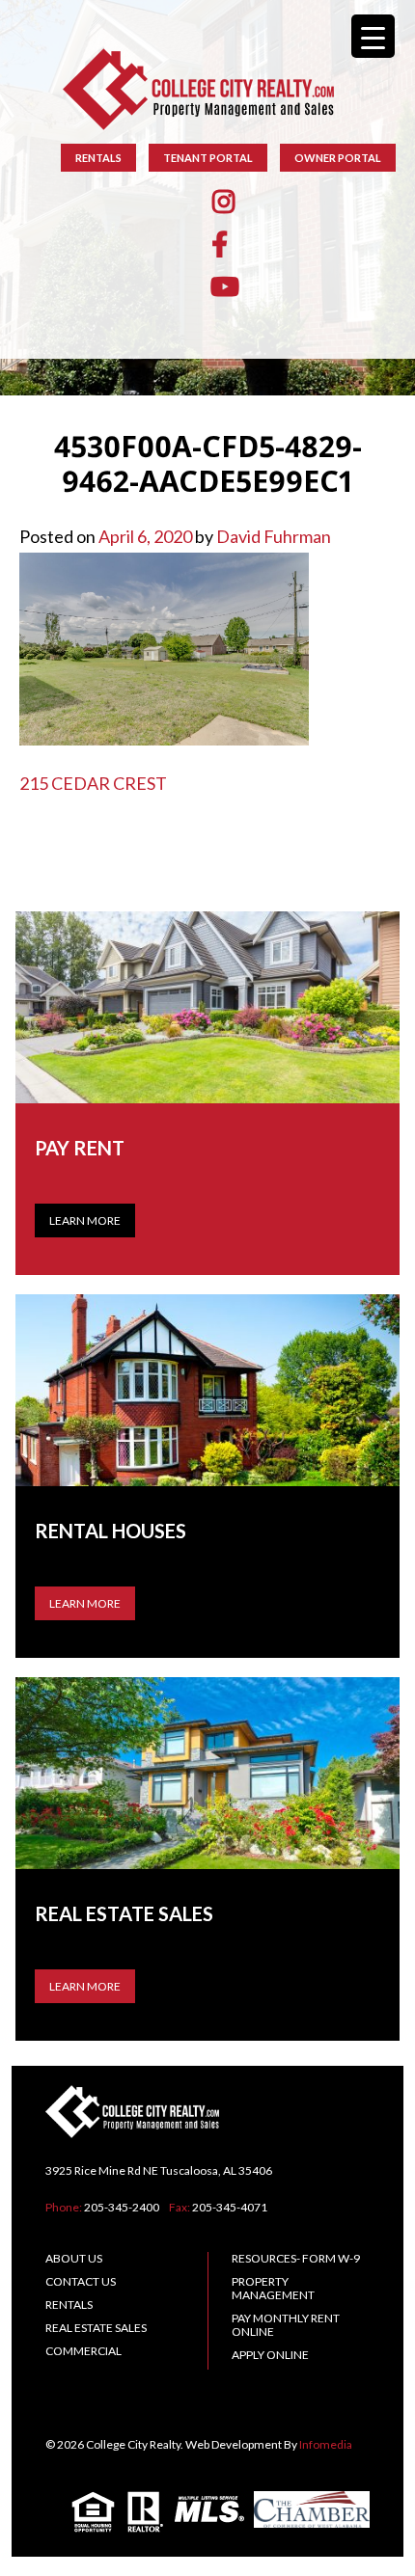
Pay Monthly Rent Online (286, 2325)
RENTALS (98, 158)
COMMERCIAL (83, 2351)
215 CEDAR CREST (93, 783)
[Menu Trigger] (373, 36)
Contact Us (81, 2281)
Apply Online (270, 2355)
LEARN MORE (85, 1603)
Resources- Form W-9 (296, 2258)
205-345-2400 (122, 2207)
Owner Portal (338, 158)
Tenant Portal (208, 158)
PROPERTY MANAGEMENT (273, 2288)
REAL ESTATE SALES (96, 2328)
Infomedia (326, 2444)
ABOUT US (74, 2258)
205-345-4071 (230, 2207)
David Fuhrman (274, 536)
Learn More (85, 1220)
